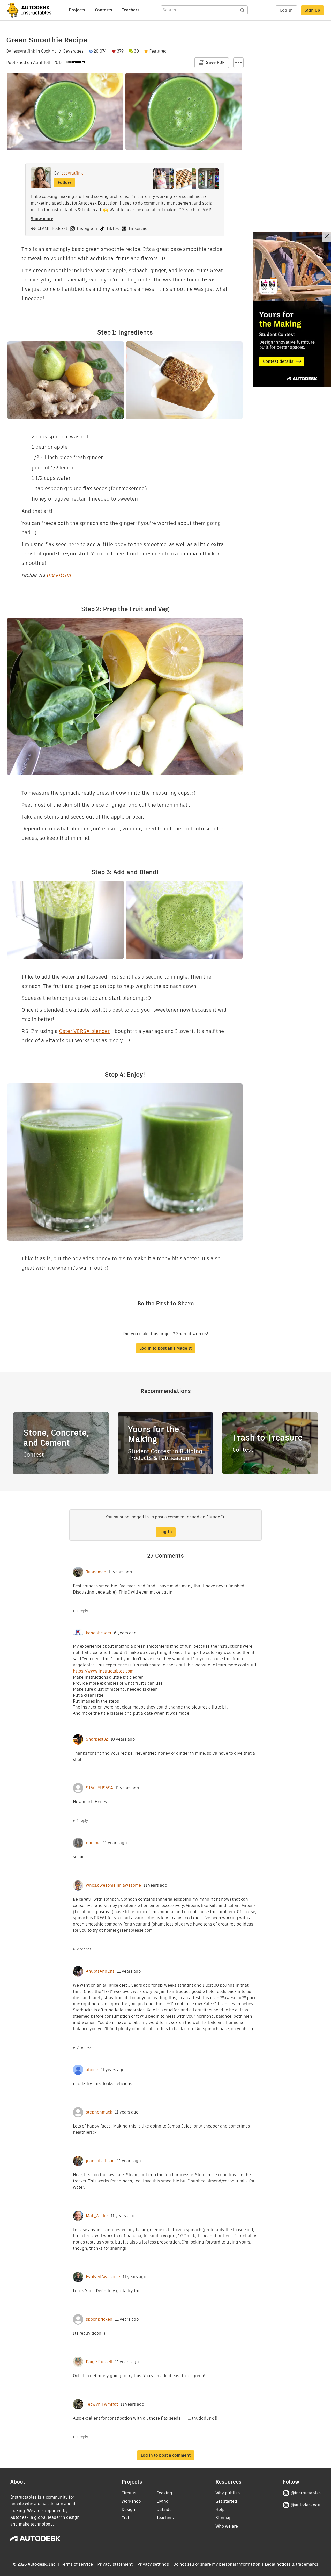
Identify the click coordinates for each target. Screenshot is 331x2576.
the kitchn (59, 575)
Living (163, 2501)
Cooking (49, 51)
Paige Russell (99, 2362)
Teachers (131, 10)
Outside (164, 2510)
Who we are (227, 2526)
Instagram (87, 229)
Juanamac (96, 1572)
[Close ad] (327, 237)
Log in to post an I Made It (165, 1348)
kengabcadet (99, 1633)
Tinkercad (138, 229)
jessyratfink (24, 51)
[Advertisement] (292, 309)
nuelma (93, 1843)
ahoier (92, 2070)
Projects (77, 10)
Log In (286, 10)
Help (220, 2510)
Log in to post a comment (166, 2455)
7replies (84, 2047)
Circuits (129, 2493)
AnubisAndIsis (100, 1971)
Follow (64, 182)
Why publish (228, 2493)
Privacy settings (153, 2564)
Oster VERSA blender (84, 1031)
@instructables (306, 2493)
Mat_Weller (97, 2216)
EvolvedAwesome (103, 2277)
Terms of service (77, 2564)
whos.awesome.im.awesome (113, 1885)
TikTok (113, 229)
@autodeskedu (306, 2505)
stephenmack (99, 2112)
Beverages (73, 51)
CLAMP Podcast (52, 229)
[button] (238, 63)
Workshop (131, 2501)
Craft (126, 2518)
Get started (226, 2501)
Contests (103, 10)
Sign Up (312, 10)
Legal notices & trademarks (291, 2564)
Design (128, 2510)
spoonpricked (99, 2319)
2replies (84, 1949)
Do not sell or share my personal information (217, 2564)
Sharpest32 (97, 1739)
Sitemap (224, 2518)
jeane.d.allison (100, 2161)
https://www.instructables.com (103, 1671)
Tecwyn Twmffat (102, 2404)
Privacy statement (115, 2564)
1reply (82, 1611)
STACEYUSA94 (99, 1788)
